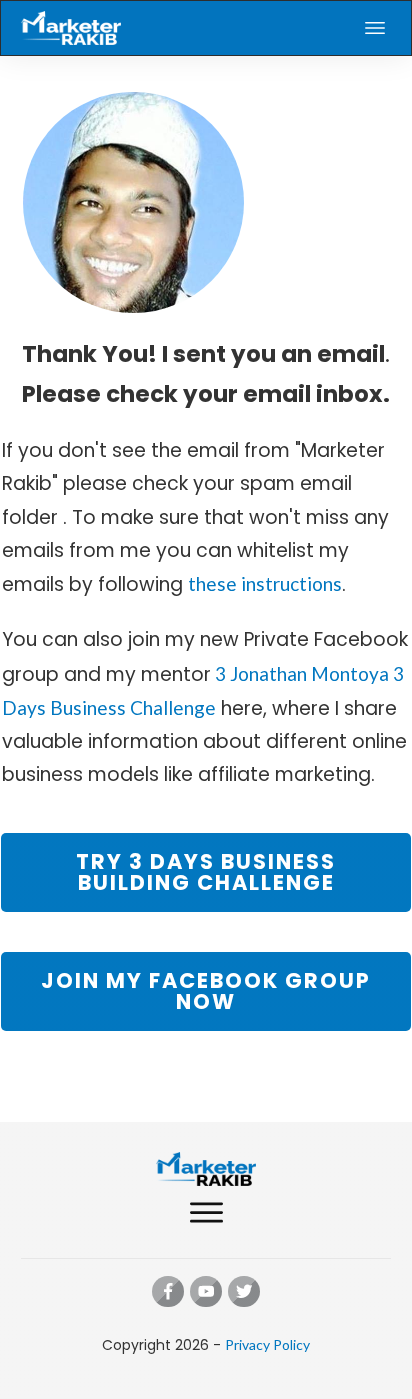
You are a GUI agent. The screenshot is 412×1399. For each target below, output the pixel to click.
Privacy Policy (267, 1344)
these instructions (265, 583)
